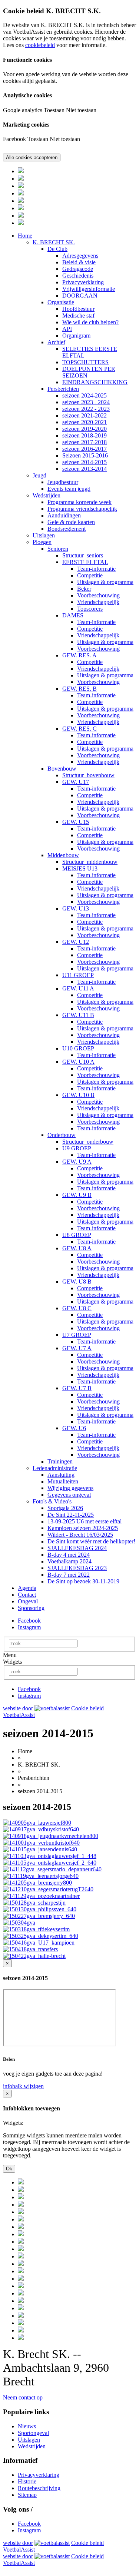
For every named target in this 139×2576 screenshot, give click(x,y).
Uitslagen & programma (105, 582)
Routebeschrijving (39, 2488)
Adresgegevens (80, 256)
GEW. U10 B (78, 1095)
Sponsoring (31, 1608)
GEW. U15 (76, 822)
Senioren (58, 549)
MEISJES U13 (80, 868)
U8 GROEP (77, 1235)
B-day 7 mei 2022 (69, 1575)
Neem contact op (23, 2397)
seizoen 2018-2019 (85, 435)
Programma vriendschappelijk (82, 509)
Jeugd (39, 475)
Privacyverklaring (83, 282)
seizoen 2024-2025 (85, 395)
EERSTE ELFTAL (85, 562)
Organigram (76, 336)
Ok (9, 2169)
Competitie (90, 575)
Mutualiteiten (63, 1481)
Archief (56, 342)
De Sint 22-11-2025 (71, 1515)
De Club (57, 249)
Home (25, 236)
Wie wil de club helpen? (90, 322)
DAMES (73, 615)
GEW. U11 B (78, 1015)
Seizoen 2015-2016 (85, 455)
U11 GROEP (78, 975)
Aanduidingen (64, 515)
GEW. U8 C (77, 1308)
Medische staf (78, 316)
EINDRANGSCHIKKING (95, 382)
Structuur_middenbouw (90, 862)
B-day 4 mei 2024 (69, 1555)
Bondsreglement (67, 529)
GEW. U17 (76, 782)
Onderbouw (62, 1135)
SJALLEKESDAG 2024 (77, 1548)
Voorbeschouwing (98, 595)
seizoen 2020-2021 (85, 422)
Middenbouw (63, 855)
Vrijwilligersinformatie (89, 289)
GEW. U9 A (77, 1162)
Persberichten (63, 389)
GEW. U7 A (77, 1348)
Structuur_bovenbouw (88, 775)
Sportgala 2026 (65, 1508)
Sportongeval (33, 2433)
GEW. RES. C (80, 729)
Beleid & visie (79, 262)
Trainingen (60, 1461)
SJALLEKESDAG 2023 (77, 1568)
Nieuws (27, 2426)
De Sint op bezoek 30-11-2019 (83, 1581)
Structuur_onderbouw (88, 1142)
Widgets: (13, 2123)
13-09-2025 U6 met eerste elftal (85, 1521)
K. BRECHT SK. (54, 242)
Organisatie (61, 302)
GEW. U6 (74, 1428)
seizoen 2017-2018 (85, 442)
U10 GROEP (78, 1048)
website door (18, 1708)
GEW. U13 (76, 908)
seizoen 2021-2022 (85, 415)
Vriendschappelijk (98, 602)
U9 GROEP (77, 1148)
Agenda (27, 1588)
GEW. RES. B (80, 689)
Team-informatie (96, 569)
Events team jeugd (69, 489)
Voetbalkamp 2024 (69, 1561)
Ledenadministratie (55, 1468)
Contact (27, 1595)
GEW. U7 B (77, 1388)
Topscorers (90, 609)
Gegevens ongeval (69, 1495)
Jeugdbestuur (63, 482)
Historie (27, 2481)
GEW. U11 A (78, 988)
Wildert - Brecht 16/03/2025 (80, 1535)
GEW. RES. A (80, 655)
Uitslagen (44, 535)
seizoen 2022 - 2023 (86, 409)
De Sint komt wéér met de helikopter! (91, 1541)
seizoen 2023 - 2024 (86, 402)
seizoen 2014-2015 (85, 462)
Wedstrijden (47, 495)
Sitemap (27, 2495)
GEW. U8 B (77, 1282)
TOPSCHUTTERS (85, 362)
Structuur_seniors (83, 555)
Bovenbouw (62, 769)
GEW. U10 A (78, 1062)
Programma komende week (80, 502)
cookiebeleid (40, 45)
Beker (84, 589)
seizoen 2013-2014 (85, 469)
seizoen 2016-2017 (85, 449)
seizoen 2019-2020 (85, 429)
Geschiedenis (78, 276)
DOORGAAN (80, 296)
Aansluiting (61, 1475)
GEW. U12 (76, 942)
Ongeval (28, 1601)
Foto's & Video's (52, 1501)
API (67, 329)
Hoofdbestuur (78, 309)
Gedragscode (78, 269)
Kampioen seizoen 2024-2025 (83, 1528)
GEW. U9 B (77, 1195)
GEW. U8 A (77, 1248)
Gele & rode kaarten (71, 522)
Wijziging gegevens (70, 1488)
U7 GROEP (77, 1335)
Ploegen (42, 542)
